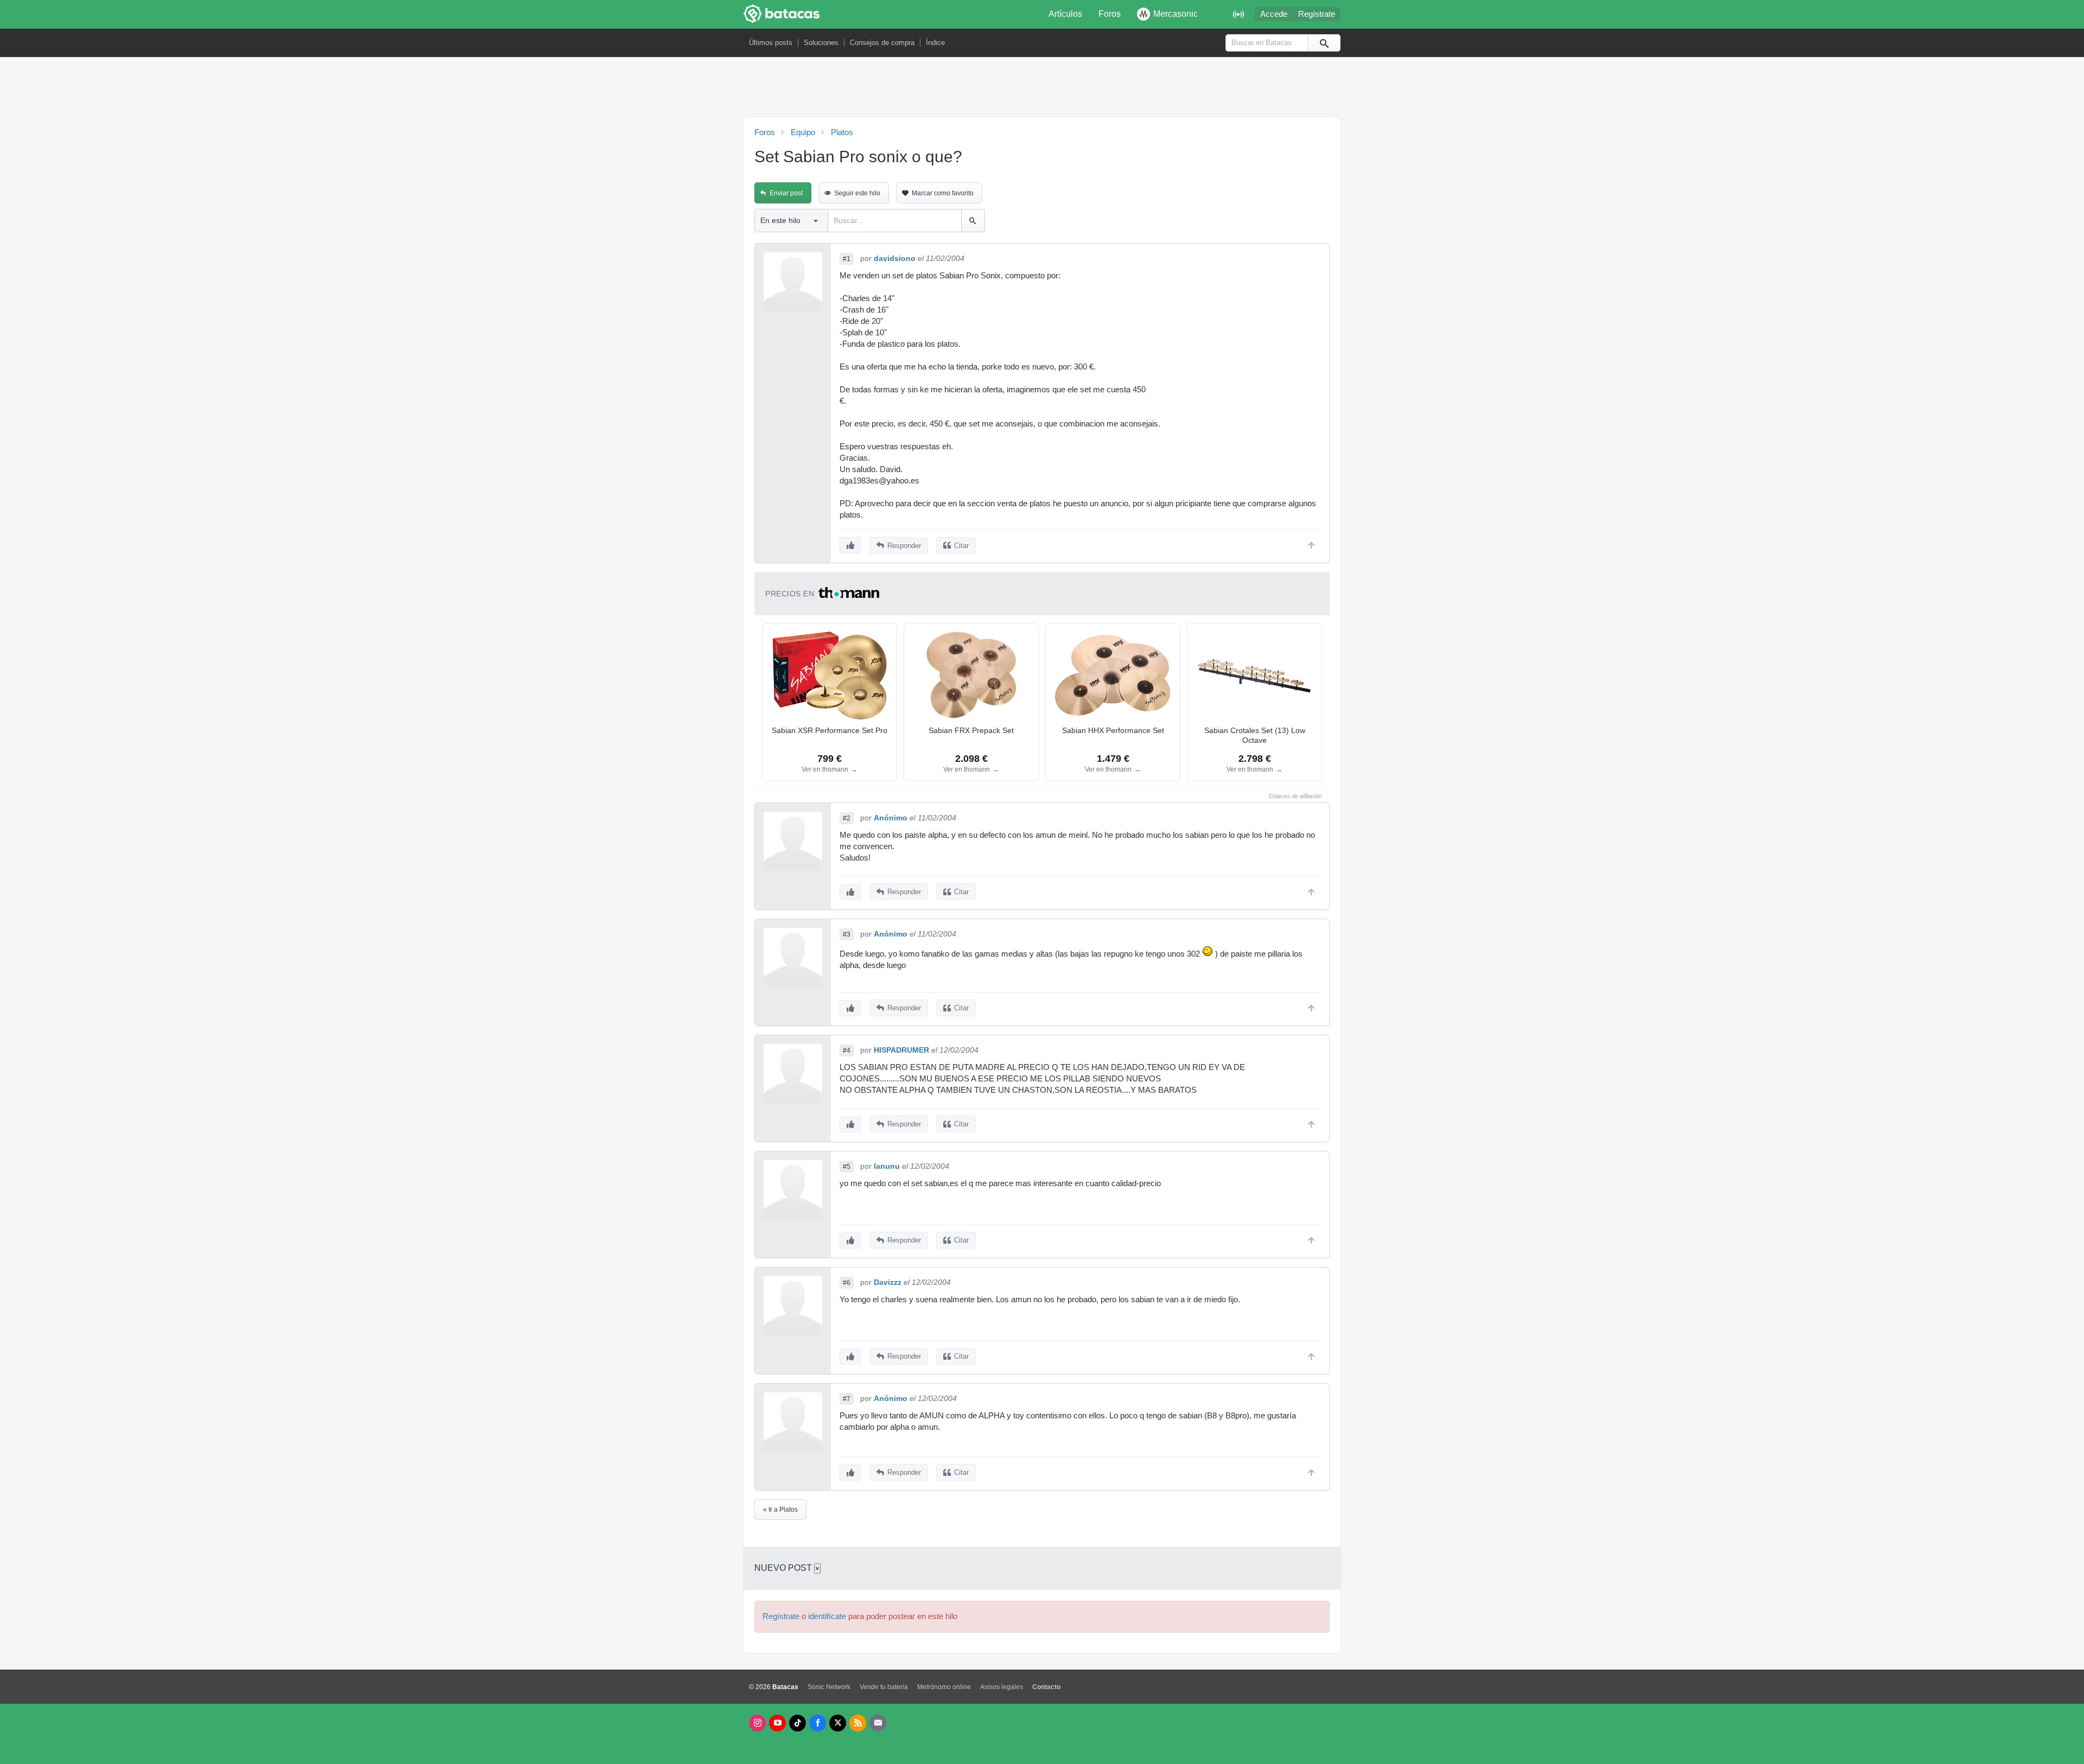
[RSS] (858, 1723)
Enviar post (786, 193)
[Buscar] (1324, 43)
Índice (935, 43)
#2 (847, 818)
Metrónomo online (944, 1687)
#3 (847, 934)
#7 (847, 1399)
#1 (847, 259)
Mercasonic (1176, 14)
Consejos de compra (882, 43)
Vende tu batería (884, 1687)
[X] (838, 1723)
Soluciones (821, 43)
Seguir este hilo (857, 193)
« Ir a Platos (780, 1510)
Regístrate (1317, 14)
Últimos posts (771, 43)
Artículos (1065, 14)
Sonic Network (829, 1687)
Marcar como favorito (943, 193)
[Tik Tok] (798, 1723)
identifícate (827, 1616)
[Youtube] (777, 1723)
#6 (847, 1283)
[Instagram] (757, 1723)
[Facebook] (818, 1723)
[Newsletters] (878, 1723)
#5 (847, 1167)
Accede (1274, 14)
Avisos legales (1002, 1687)
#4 (847, 1050)
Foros (1110, 14)
